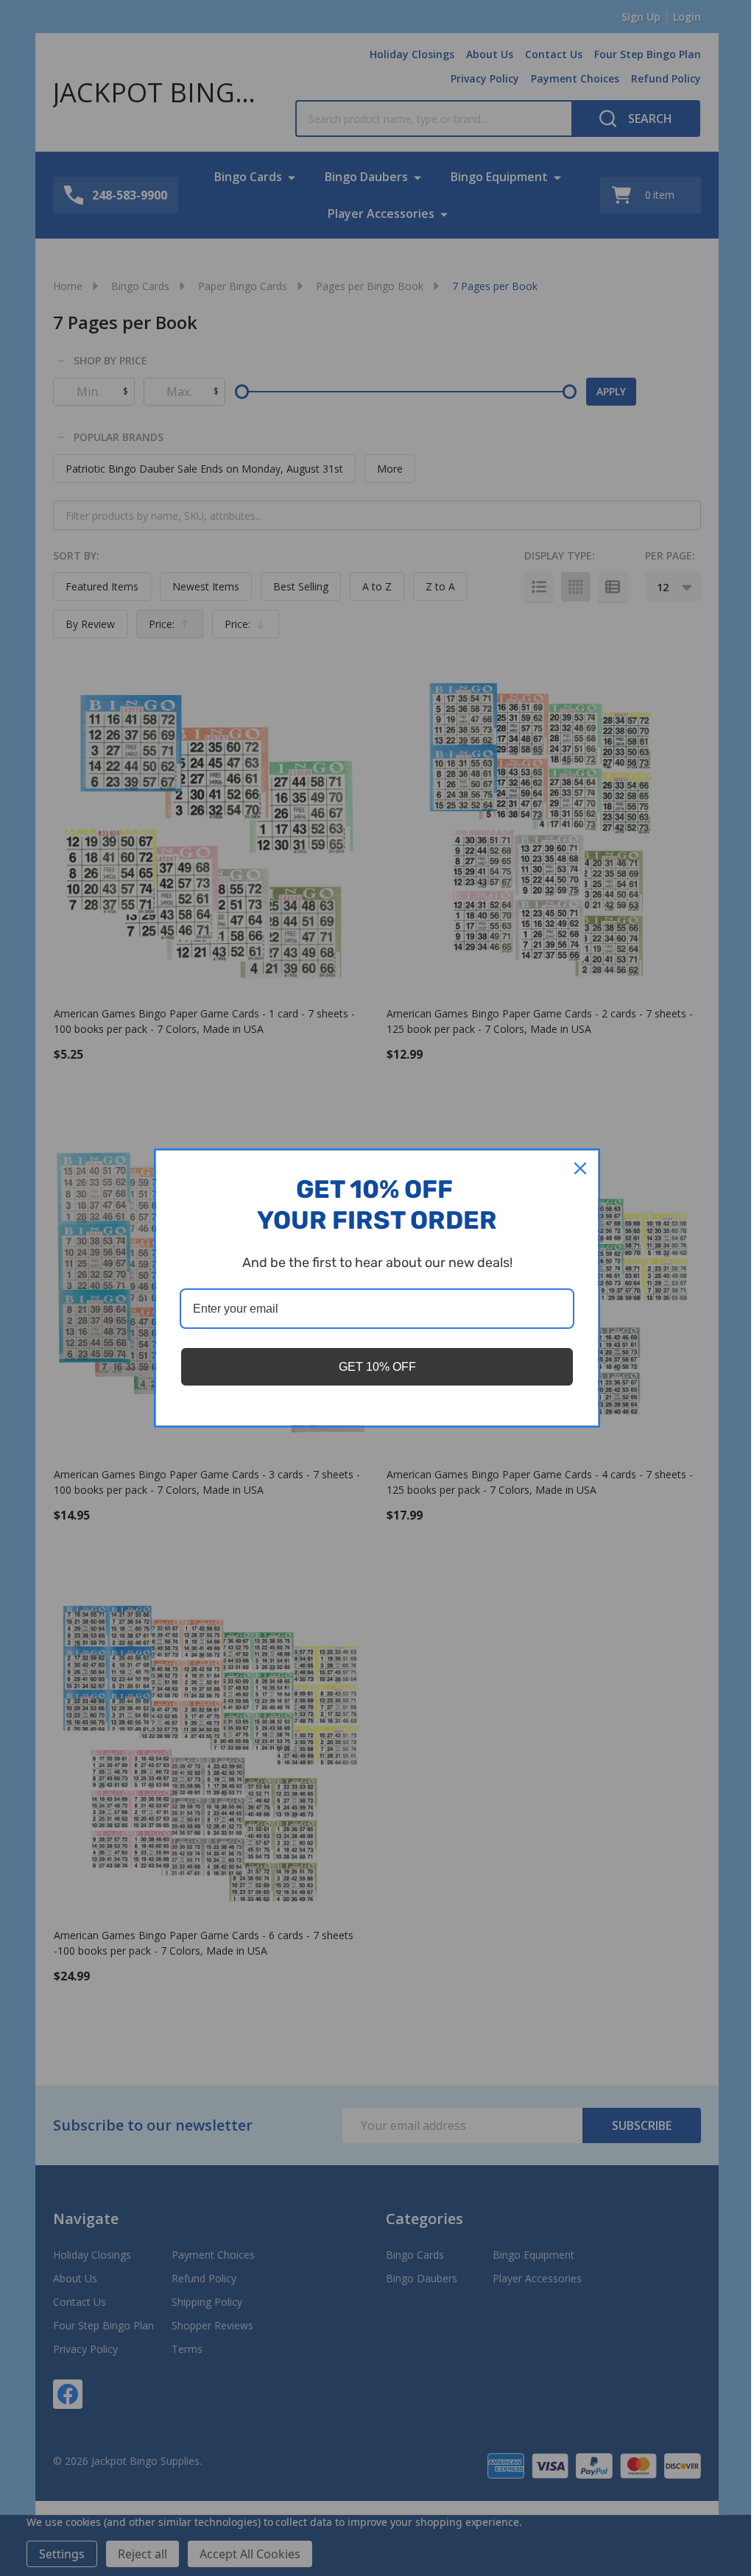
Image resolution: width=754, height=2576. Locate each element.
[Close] (580, 1168)
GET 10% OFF (377, 1367)
